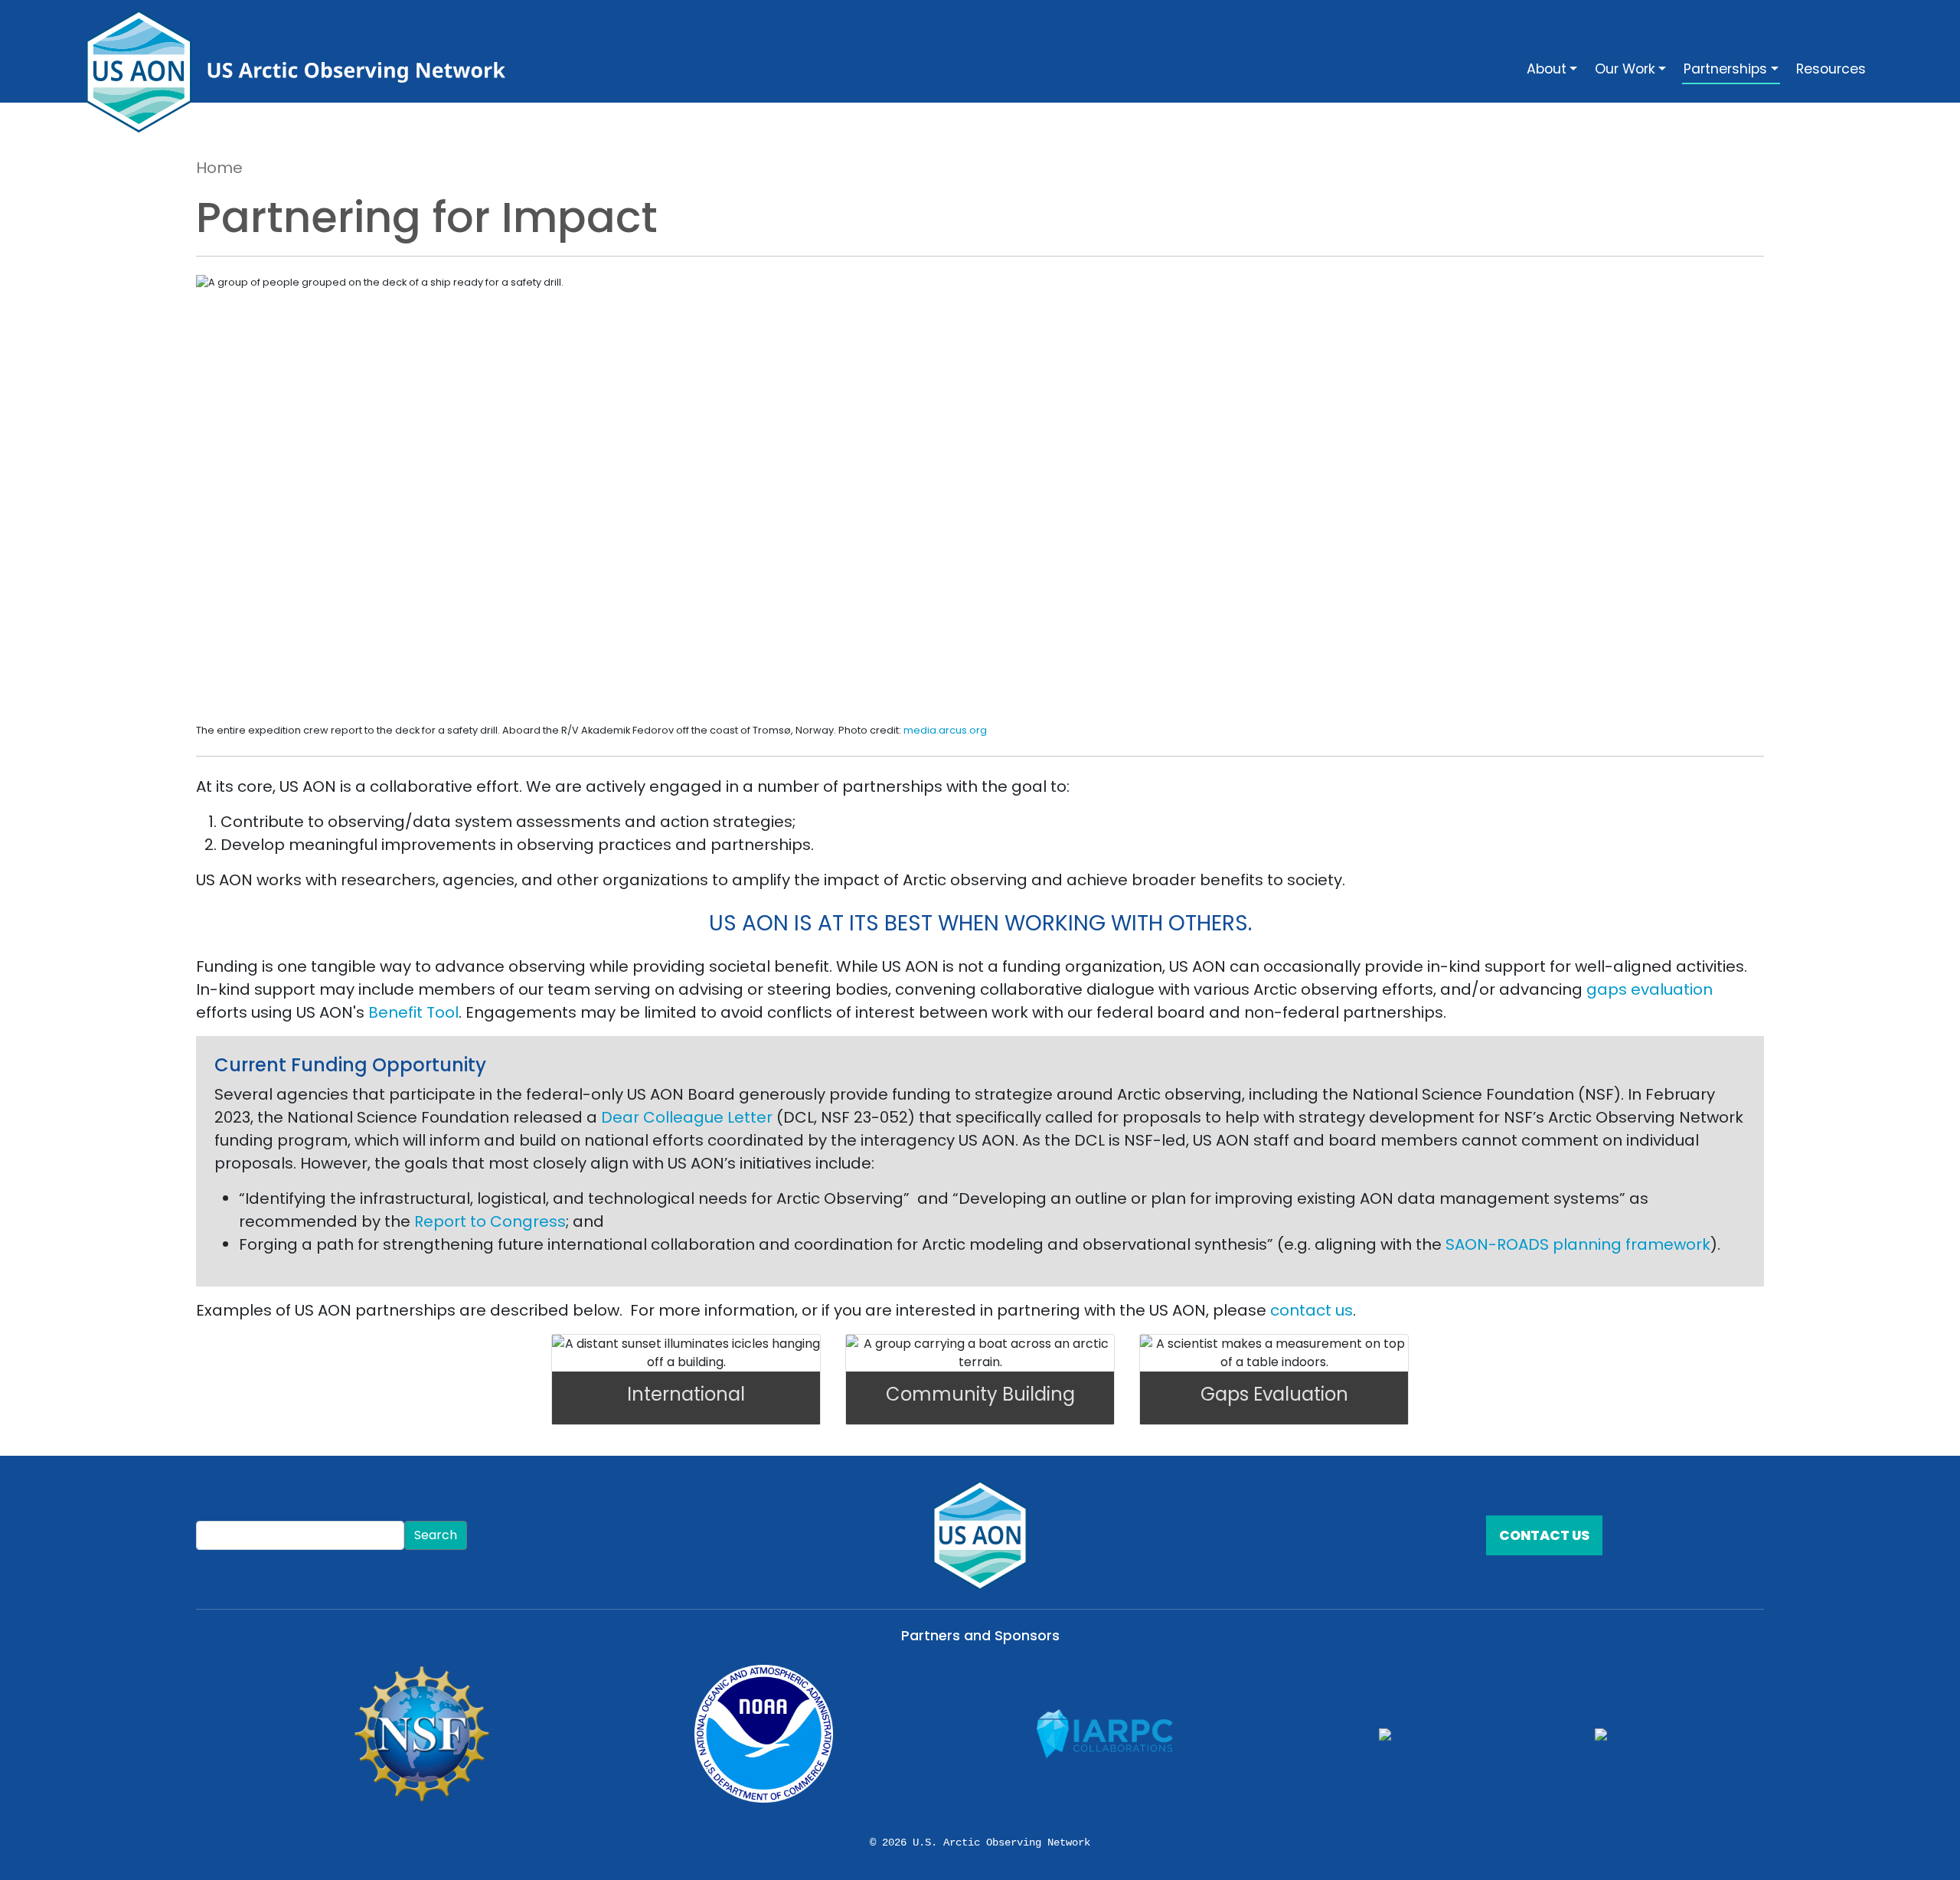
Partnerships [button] (1725, 69)
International (686, 1394)
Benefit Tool (413, 1012)
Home (219, 168)
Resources (1831, 69)
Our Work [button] (1625, 69)
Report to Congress (490, 1221)
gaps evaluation (1650, 989)
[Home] (302, 71)
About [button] (1547, 69)
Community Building (980, 1394)
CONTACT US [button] (1544, 1535)
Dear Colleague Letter (687, 1117)
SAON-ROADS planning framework (1578, 1244)
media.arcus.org (945, 730)
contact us (1312, 1310)
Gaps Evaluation (1274, 1394)
